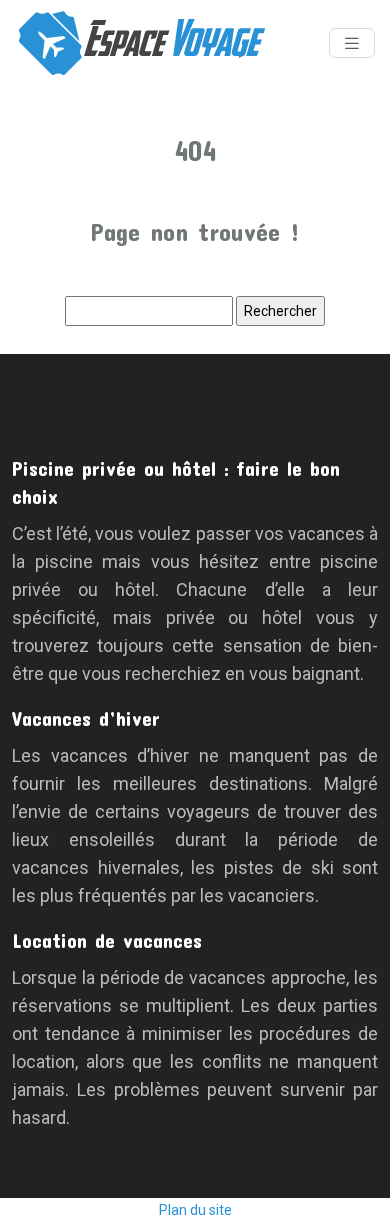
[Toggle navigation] (352, 43)
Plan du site (195, 1210)
